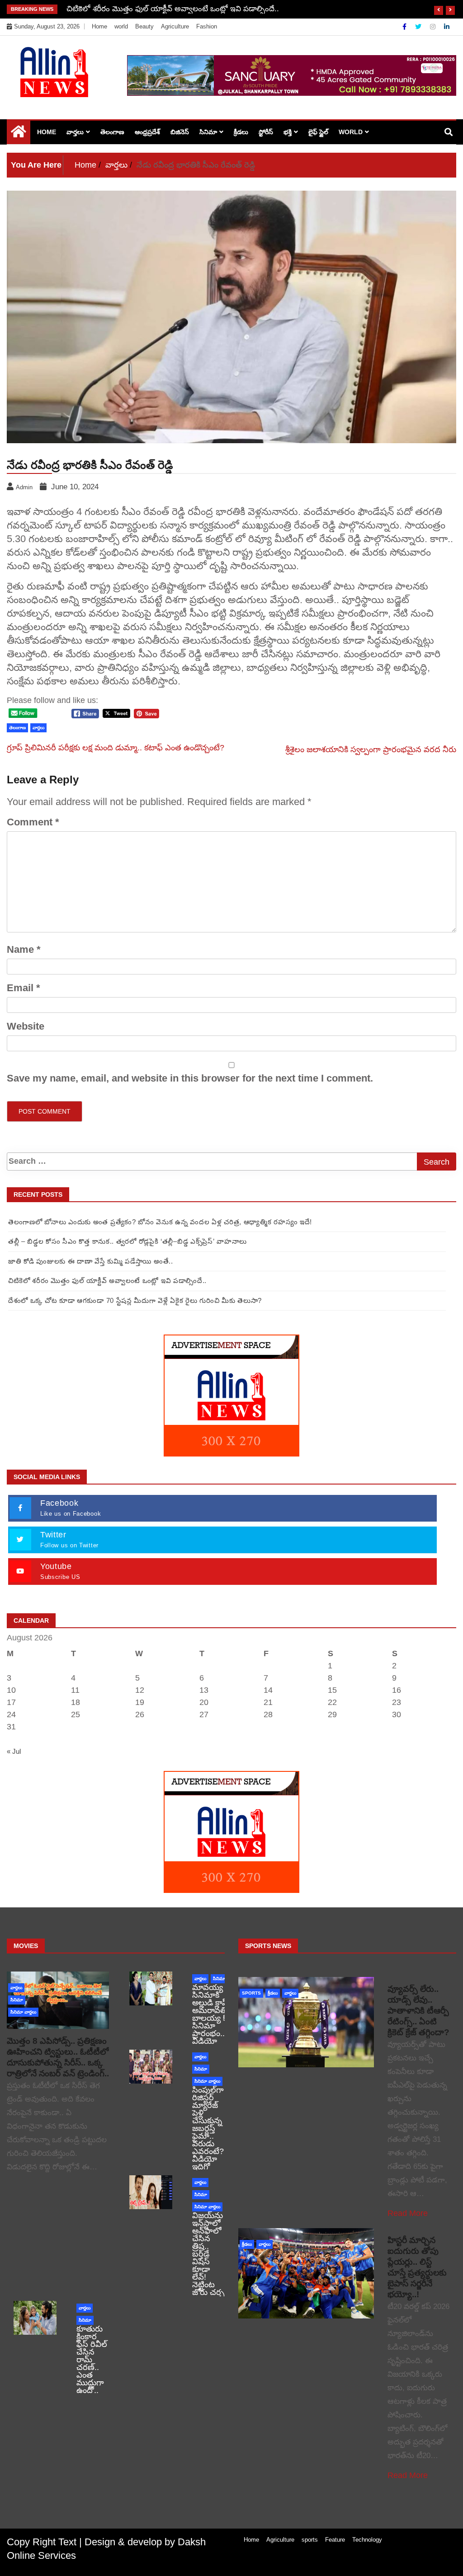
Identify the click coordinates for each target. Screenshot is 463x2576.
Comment (33, 822)
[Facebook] (405, 27)
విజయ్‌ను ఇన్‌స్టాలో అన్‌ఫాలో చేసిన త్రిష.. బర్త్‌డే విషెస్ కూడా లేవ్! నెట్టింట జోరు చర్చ (208, 2254)
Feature (335, 2540)
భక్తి (288, 132)
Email (24, 988)
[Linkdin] (447, 27)
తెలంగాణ (112, 132)
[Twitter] (419, 27)
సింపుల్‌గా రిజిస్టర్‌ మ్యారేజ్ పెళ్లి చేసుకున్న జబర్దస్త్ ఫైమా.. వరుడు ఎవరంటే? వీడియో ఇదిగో (208, 2128)
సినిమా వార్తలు (23, 2012)
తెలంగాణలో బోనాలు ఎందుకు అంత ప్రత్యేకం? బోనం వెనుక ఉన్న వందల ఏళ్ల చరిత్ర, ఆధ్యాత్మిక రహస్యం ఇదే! (160, 1222)
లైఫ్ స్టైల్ (318, 132)
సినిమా (208, 132)
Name (24, 949)
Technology (367, 2540)
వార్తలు (75, 132)
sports (251, 1993)
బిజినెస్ (180, 132)
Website (26, 1026)
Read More (408, 2213)
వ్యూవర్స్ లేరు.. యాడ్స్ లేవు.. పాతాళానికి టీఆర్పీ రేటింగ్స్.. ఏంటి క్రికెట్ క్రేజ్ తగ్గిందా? (418, 2011)
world (121, 26)
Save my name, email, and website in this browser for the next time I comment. (190, 1078)
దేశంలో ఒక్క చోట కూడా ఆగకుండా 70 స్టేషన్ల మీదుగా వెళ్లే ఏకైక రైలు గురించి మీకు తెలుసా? (202, 9)
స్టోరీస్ (266, 132)
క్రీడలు (241, 132)
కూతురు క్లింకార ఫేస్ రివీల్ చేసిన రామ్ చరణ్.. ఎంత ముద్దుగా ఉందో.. (92, 2360)
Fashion (207, 26)
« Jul (14, 1751)
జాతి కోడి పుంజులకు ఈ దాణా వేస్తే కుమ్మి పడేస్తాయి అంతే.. (91, 1261)
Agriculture (175, 26)
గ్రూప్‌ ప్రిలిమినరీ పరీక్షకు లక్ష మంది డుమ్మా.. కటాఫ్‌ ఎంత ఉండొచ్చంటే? (116, 748)
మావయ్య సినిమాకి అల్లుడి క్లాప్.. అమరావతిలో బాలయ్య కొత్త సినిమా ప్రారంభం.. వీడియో (214, 2014)
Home (99, 26)
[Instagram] (434, 27)
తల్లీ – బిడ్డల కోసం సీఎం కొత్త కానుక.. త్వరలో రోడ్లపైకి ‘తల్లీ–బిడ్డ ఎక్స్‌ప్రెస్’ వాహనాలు (128, 1241)
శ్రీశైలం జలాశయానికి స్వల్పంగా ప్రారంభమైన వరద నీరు (371, 749)
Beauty (144, 26)
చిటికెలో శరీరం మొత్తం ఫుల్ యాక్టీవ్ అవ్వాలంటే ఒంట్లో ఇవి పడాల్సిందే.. (107, 1281)
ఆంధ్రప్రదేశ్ (147, 132)
